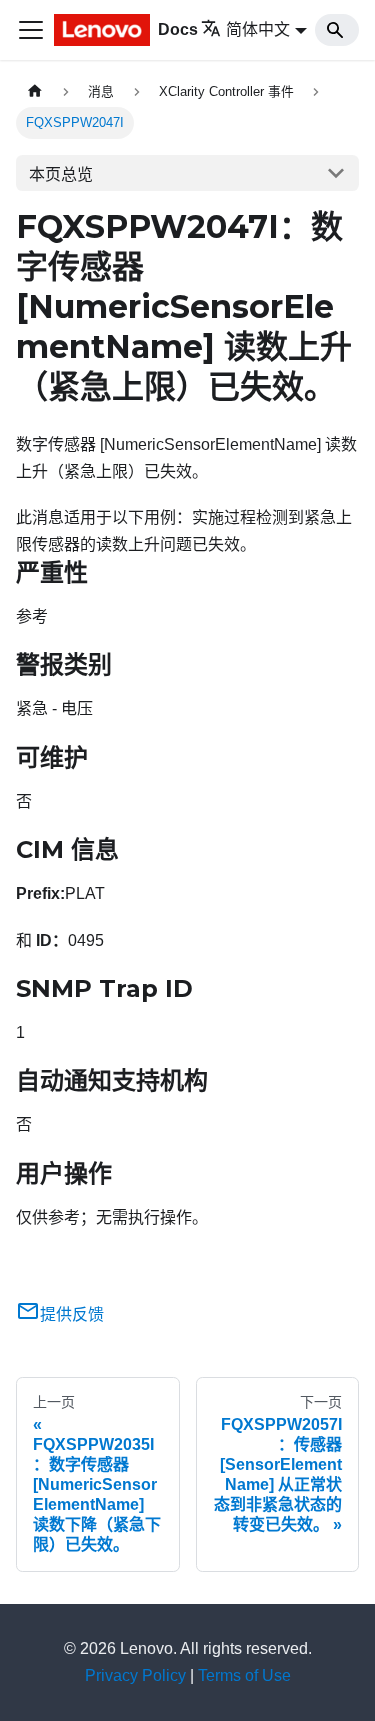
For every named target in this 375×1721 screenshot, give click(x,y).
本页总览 (61, 174)
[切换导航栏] (31, 30)
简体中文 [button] (258, 29)
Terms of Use (244, 1675)
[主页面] (35, 91)
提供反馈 (72, 1314)
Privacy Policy (135, 1675)
